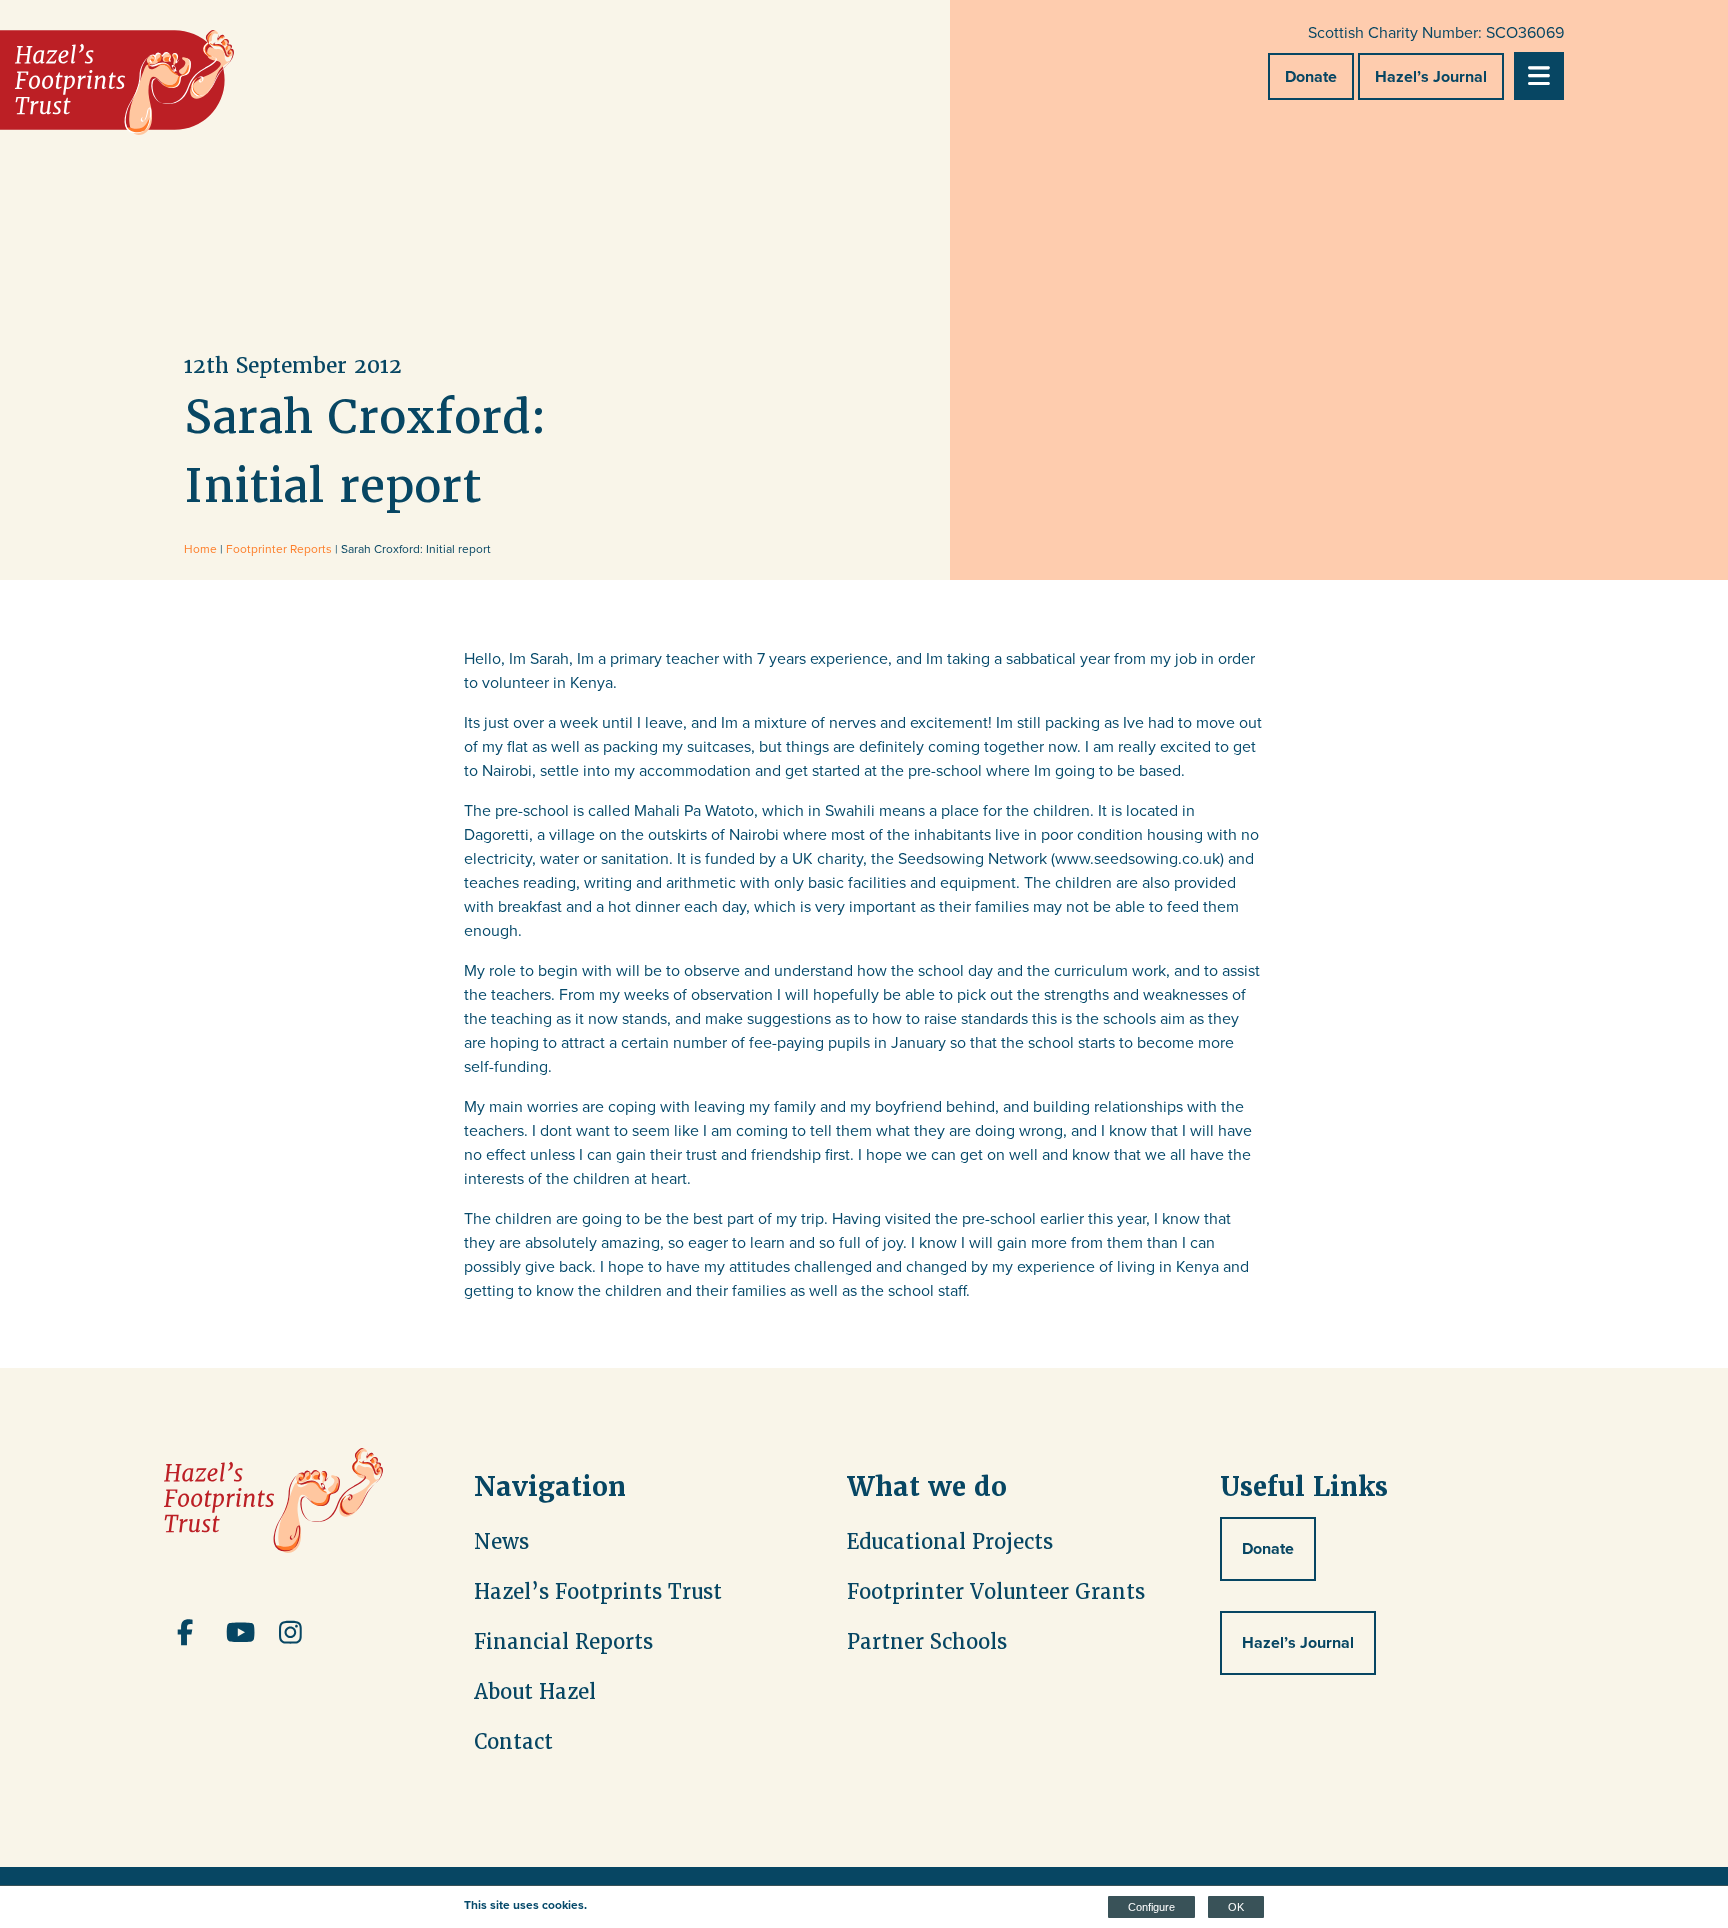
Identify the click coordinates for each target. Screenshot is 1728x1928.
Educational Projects (950, 1542)
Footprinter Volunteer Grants (996, 1592)
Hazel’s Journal (1431, 76)
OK (1236, 1907)
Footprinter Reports (279, 548)
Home (200, 548)
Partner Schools (927, 1642)
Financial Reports (563, 1642)
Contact (513, 1742)
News (501, 1542)
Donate (1311, 76)
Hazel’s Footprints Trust (598, 1592)
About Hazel (535, 1692)
